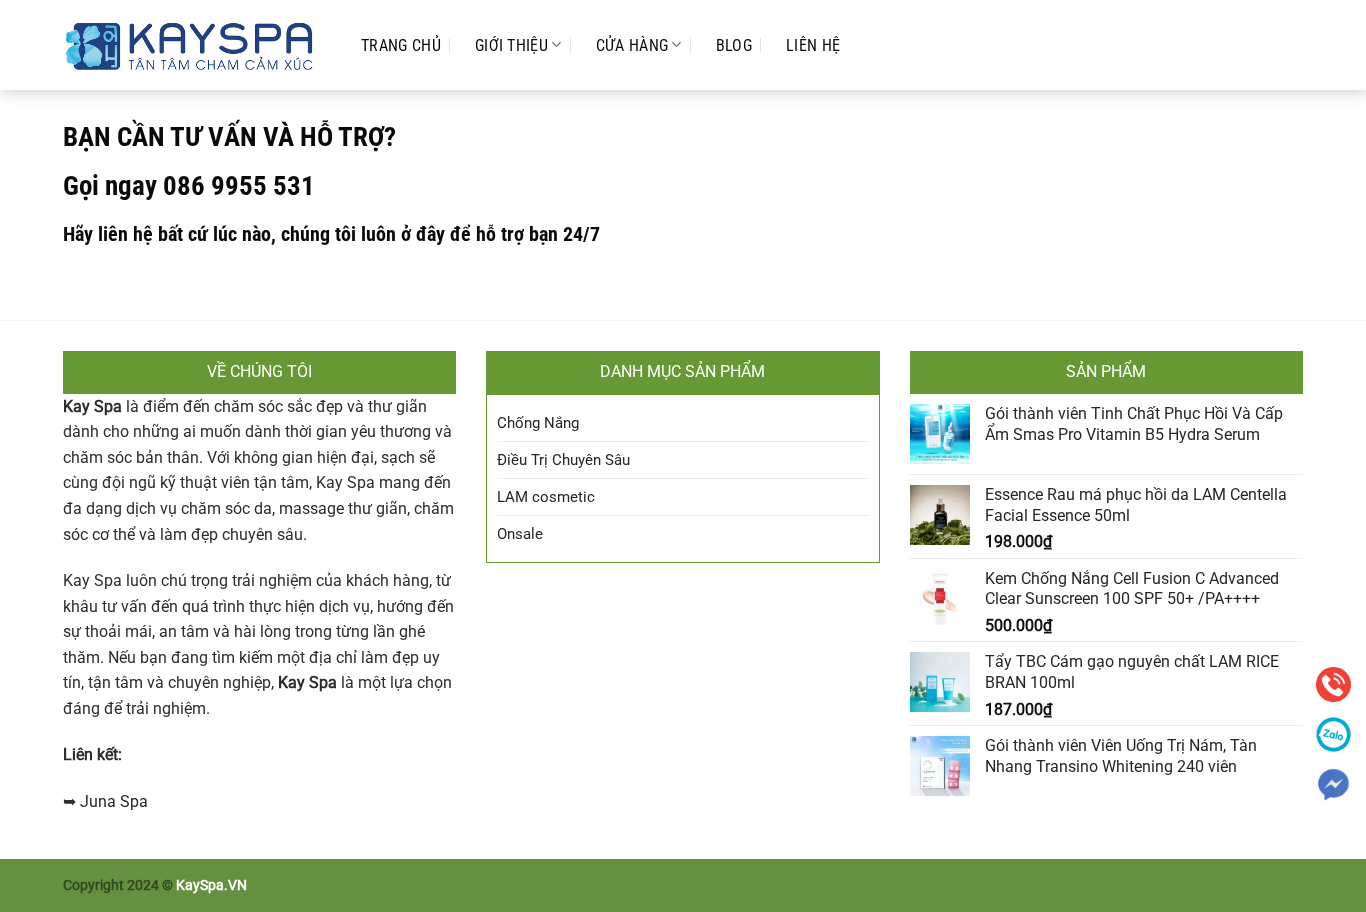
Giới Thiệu (511, 45)
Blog (734, 45)
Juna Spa (114, 801)
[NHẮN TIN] (1333, 784)
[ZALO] (1333, 734)
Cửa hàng (632, 45)
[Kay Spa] (192, 44)
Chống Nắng (538, 423)
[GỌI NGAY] (1333, 684)
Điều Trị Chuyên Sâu (563, 460)
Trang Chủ (401, 45)
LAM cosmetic (546, 497)
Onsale (520, 534)
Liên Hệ (813, 45)
